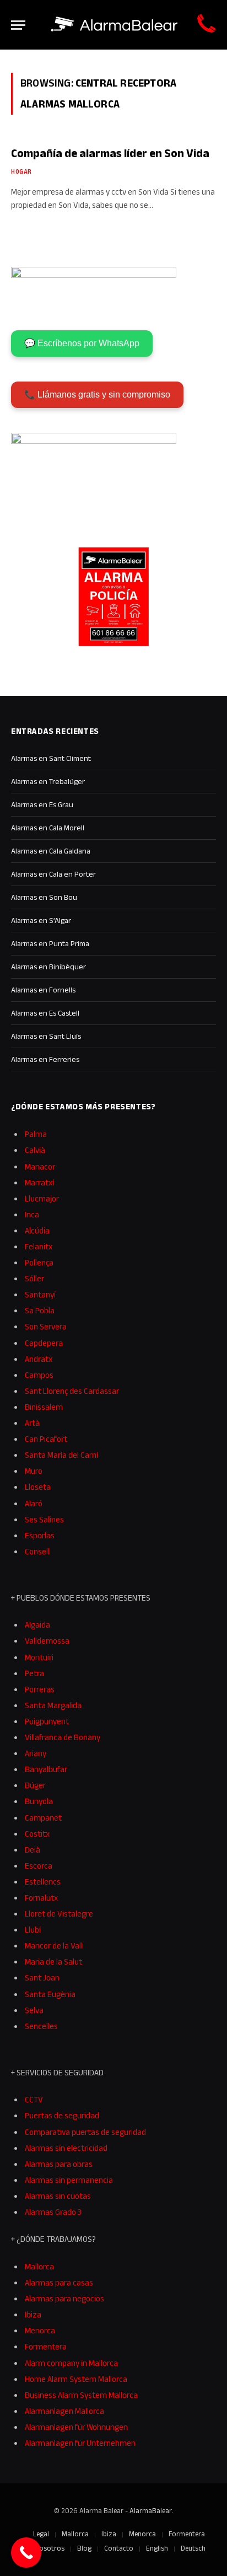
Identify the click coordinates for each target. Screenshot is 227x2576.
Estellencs (43, 1882)
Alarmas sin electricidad (66, 2148)
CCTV (34, 2099)
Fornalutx (41, 1898)
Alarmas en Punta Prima (50, 943)
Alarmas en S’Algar (41, 920)
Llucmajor (42, 1198)
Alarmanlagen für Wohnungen (76, 2427)
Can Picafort (46, 1439)
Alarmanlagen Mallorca (64, 2411)
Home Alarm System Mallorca (76, 2379)
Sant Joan (42, 1977)
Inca (32, 1214)
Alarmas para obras (59, 2164)
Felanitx (39, 1246)
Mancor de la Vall (54, 1946)
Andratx (39, 1359)
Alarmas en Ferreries (45, 1059)
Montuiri (39, 1657)
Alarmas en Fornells (43, 990)
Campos (39, 1375)
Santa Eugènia (50, 1994)
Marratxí (39, 1182)
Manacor (40, 1166)
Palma (36, 1134)
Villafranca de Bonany (63, 1737)
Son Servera (46, 1326)
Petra (34, 1673)
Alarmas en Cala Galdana (51, 851)
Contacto (119, 2548)
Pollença (39, 1262)
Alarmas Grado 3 (53, 2212)
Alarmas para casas (59, 2282)
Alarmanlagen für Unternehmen (80, 2443)
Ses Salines (44, 1519)
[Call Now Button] (26, 2553)
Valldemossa (47, 1641)
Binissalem (44, 1407)
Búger (35, 1785)
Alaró (34, 1503)
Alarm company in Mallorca (71, 2363)
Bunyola (39, 1801)
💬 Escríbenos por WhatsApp (82, 343)
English (157, 2548)
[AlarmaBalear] (115, 25)
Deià (33, 1850)
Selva (34, 2010)
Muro (34, 1471)
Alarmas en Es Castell (45, 1013)
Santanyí (40, 1294)
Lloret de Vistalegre (59, 1914)
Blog (84, 2548)
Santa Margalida (53, 1705)
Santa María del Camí (61, 1455)
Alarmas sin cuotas (58, 2196)
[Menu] (18, 25)
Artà (32, 1423)
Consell (37, 1551)
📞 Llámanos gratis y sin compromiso (97, 395)
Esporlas (40, 1535)
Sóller (34, 1278)
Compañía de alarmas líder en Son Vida (110, 153)
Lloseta (38, 1487)
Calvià (35, 1150)
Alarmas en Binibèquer (48, 967)
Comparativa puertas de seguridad (85, 2132)
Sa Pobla (40, 1310)
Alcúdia (37, 1230)
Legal (41, 2534)
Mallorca (39, 2266)
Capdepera (44, 1343)
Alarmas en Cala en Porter (53, 874)
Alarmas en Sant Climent (51, 758)
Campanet (43, 1818)
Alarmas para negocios (64, 2298)
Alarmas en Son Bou (44, 897)
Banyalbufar (46, 1769)
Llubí (33, 1930)
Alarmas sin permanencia (69, 2180)
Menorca (40, 2330)
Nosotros (50, 2548)
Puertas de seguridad (62, 2115)
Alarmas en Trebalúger (48, 781)
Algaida (37, 1625)
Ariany (36, 1753)
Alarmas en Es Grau (42, 804)
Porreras (40, 1689)
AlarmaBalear (150, 2511)
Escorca (39, 1866)
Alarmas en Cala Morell (48, 828)
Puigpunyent (47, 1721)
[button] (203, 2553)
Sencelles (41, 2026)
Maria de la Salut (53, 1961)
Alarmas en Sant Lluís (46, 1036)
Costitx (37, 1834)
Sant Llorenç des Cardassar (72, 1391)
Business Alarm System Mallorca (81, 2395)
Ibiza (33, 2314)
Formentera (46, 2346)
